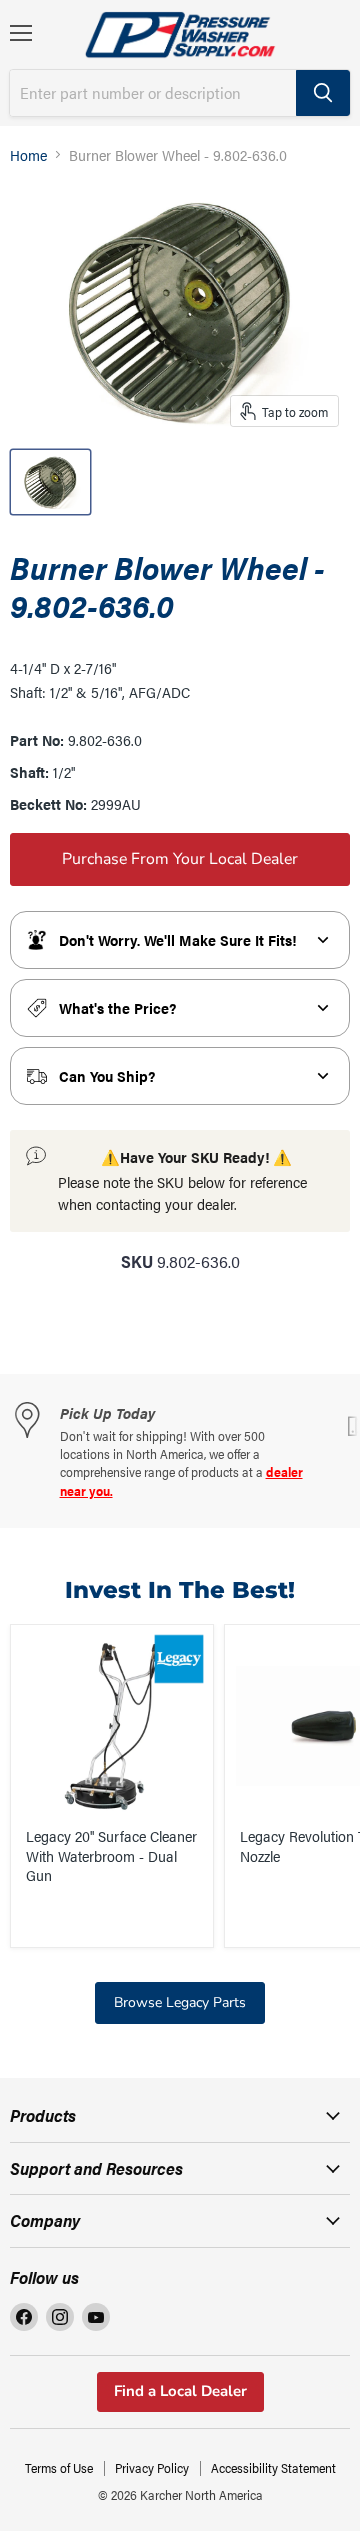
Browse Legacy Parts (180, 2002)
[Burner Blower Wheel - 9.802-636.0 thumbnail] (50, 482)
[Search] (323, 93)
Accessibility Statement (273, 2467)
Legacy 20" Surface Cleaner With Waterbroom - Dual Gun (111, 1855)
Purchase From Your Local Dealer (180, 859)
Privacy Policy (152, 2467)
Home (28, 154)
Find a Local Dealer (180, 2391)
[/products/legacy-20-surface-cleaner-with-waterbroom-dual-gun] (112, 1726)
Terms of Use (59, 2467)
